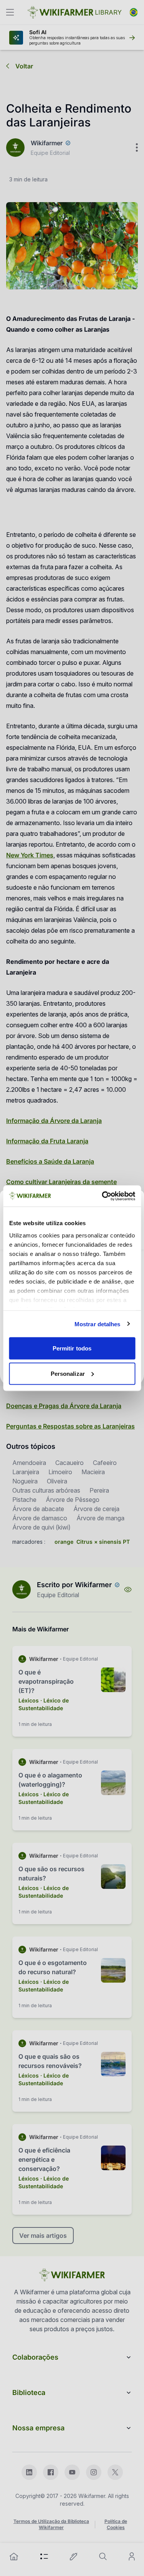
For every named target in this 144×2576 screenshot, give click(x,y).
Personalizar (68, 1373)
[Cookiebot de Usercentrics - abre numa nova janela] (103, 1196)
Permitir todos (72, 1348)
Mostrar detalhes (98, 1324)
